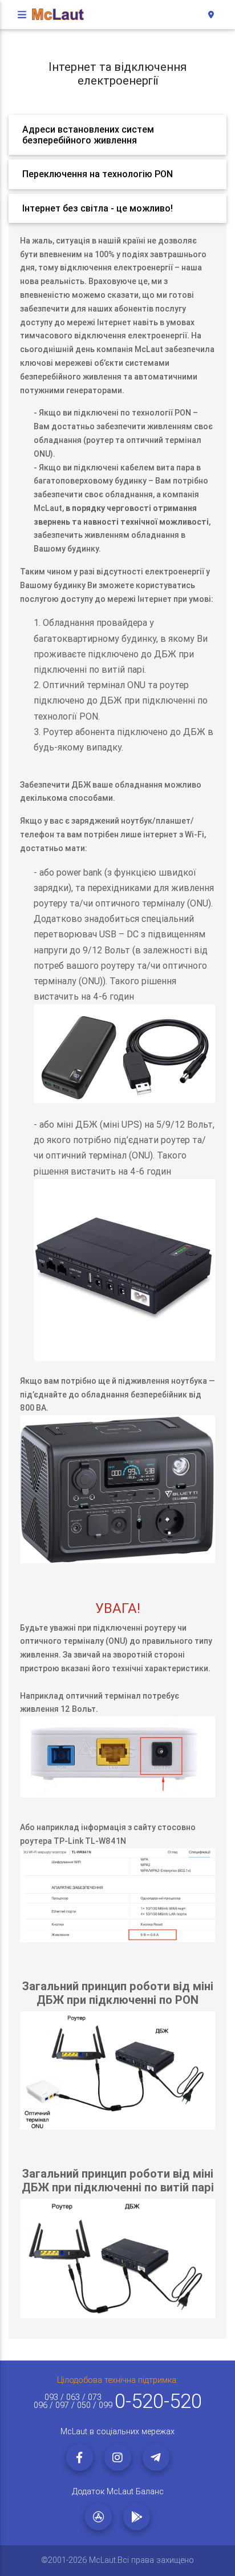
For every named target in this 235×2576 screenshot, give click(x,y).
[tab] (117, 135)
